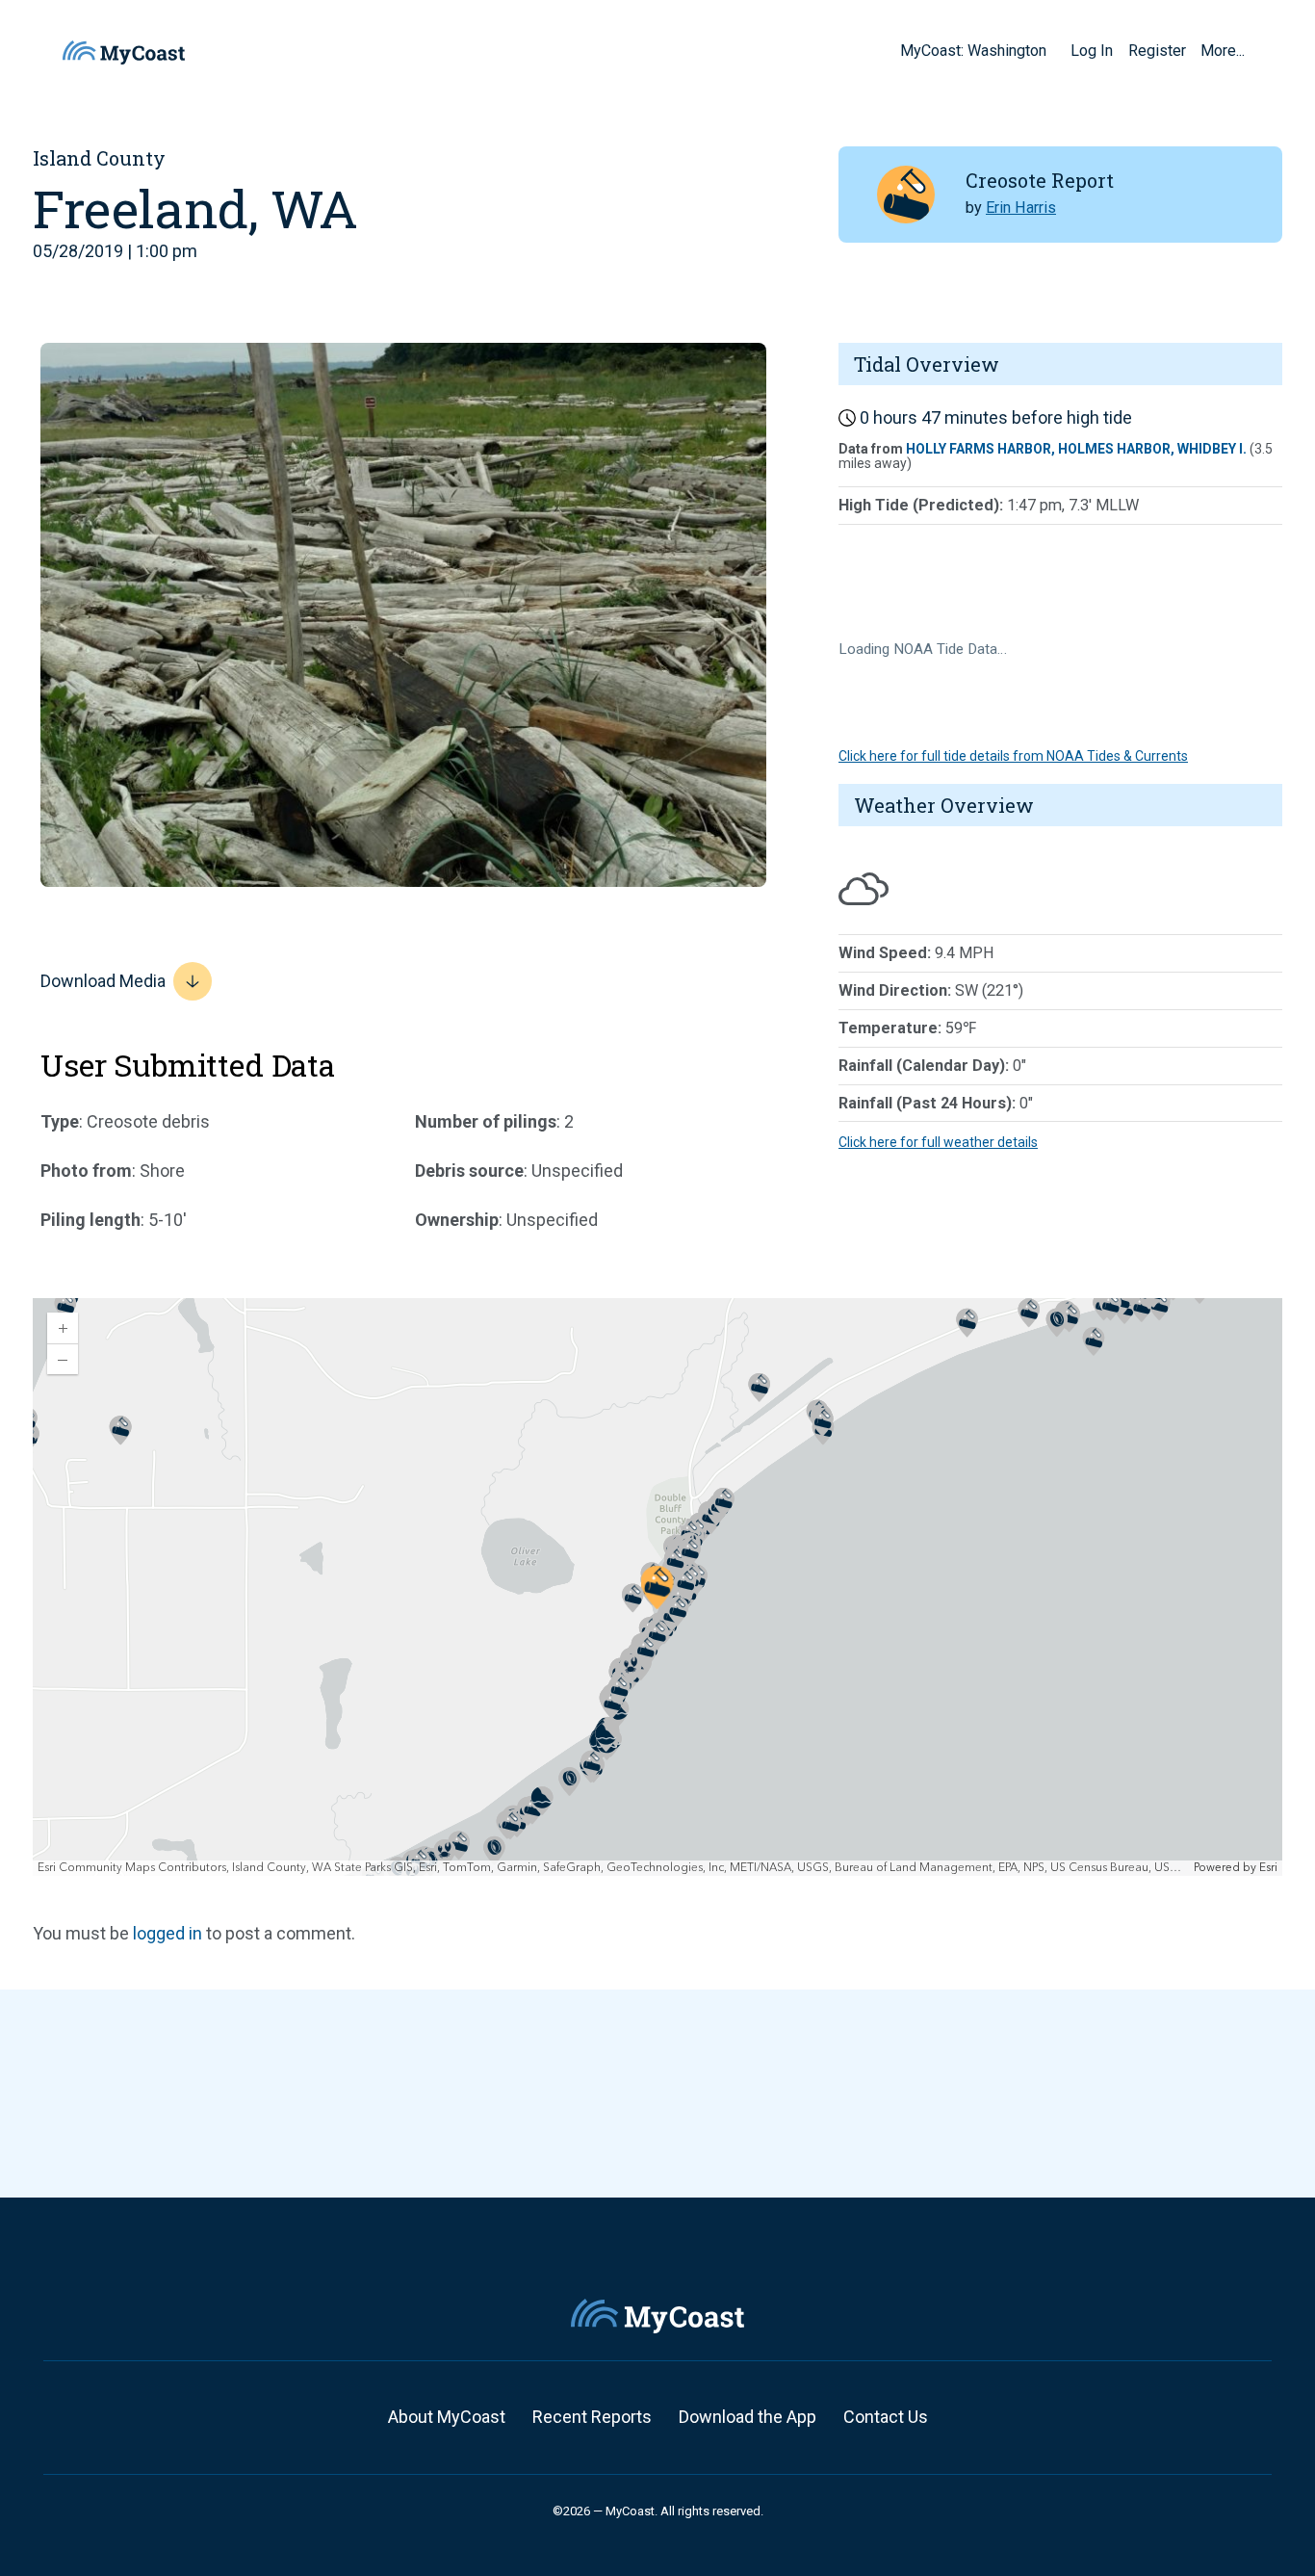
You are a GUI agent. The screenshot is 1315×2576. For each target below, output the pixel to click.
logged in (168, 1933)
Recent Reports (592, 2417)
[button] (1053, 50)
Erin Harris (1021, 208)
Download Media (103, 981)
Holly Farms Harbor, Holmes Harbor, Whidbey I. (1076, 449)
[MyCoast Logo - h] (124, 52)
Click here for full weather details (938, 1142)
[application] (657, 1587)
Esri (1268, 1868)
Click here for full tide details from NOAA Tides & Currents (1013, 756)
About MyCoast (447, 2417)
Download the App (748, 2417)
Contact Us (886, 2417)
